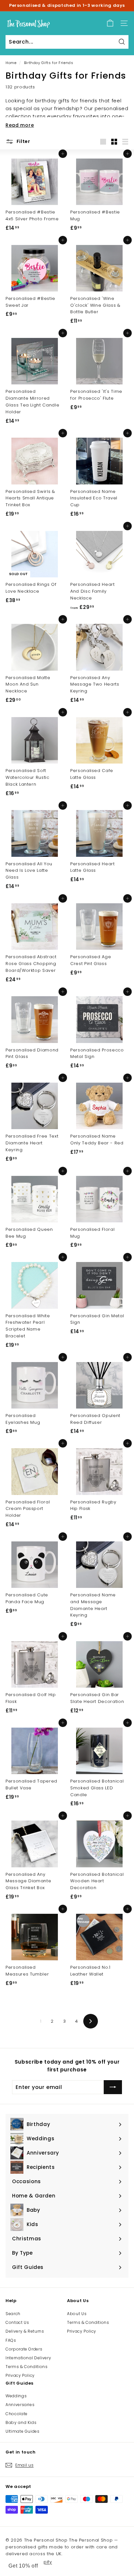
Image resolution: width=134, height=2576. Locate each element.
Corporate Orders (24, 2349)
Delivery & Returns (25, 2331)
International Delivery (28, 2358)
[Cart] (110, 23)
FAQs (11, 2340)
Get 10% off (23, 2566)
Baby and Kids (21, 2422)
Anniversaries (20, 2405)
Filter (23, 141)
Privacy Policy (20, 2375)
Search (13, 2314)
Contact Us (17, 2322)
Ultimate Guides (23, 2431)
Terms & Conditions (27, 2367)
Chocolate (17, 2414)
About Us (77, 2314)
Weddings (16, 2396)
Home (11, 63)
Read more (20, 125)
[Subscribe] (113, 2087)
